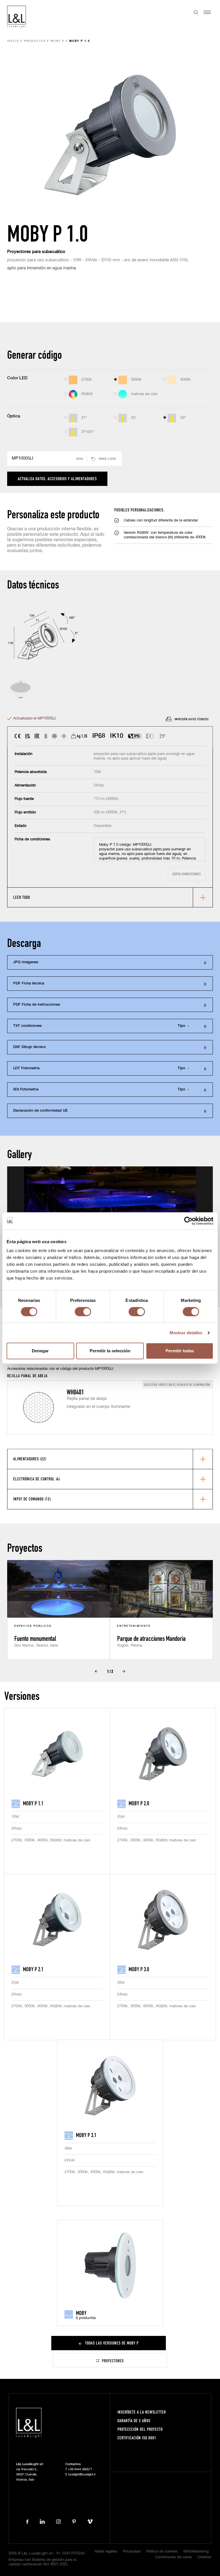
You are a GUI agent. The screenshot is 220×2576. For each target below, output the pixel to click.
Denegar (40, 1351)
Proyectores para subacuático (36, 252)
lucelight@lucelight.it (82, 2474)
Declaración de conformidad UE (40, 1111)
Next (124, 1671)
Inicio (13, 41)
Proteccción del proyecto (140, 2429)
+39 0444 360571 (80, 2469)
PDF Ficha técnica (29, 983)
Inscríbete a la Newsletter (142, 2412)
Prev (96, 1671)
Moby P (58, 41)
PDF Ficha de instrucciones (37, 1005)
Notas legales (106, 2552)
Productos (35, 41)
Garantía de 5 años (134, 2421)
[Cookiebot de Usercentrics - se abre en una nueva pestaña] (188, 1221)
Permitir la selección (110, 1351)
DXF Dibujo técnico (30, 1047)
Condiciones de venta (173, 2557)
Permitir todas (180, 1351)
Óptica (14, 416)
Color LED (17, 378)
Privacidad (132, 2552)
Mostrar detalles (186, 1333)
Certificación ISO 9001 (137, 2438)
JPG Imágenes (26, 962)
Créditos (204, 2557)
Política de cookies (162, 2552)
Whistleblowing (196, 2552)
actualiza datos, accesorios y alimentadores (57, 479)
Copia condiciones (187, 874)
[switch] (83, 1312)
